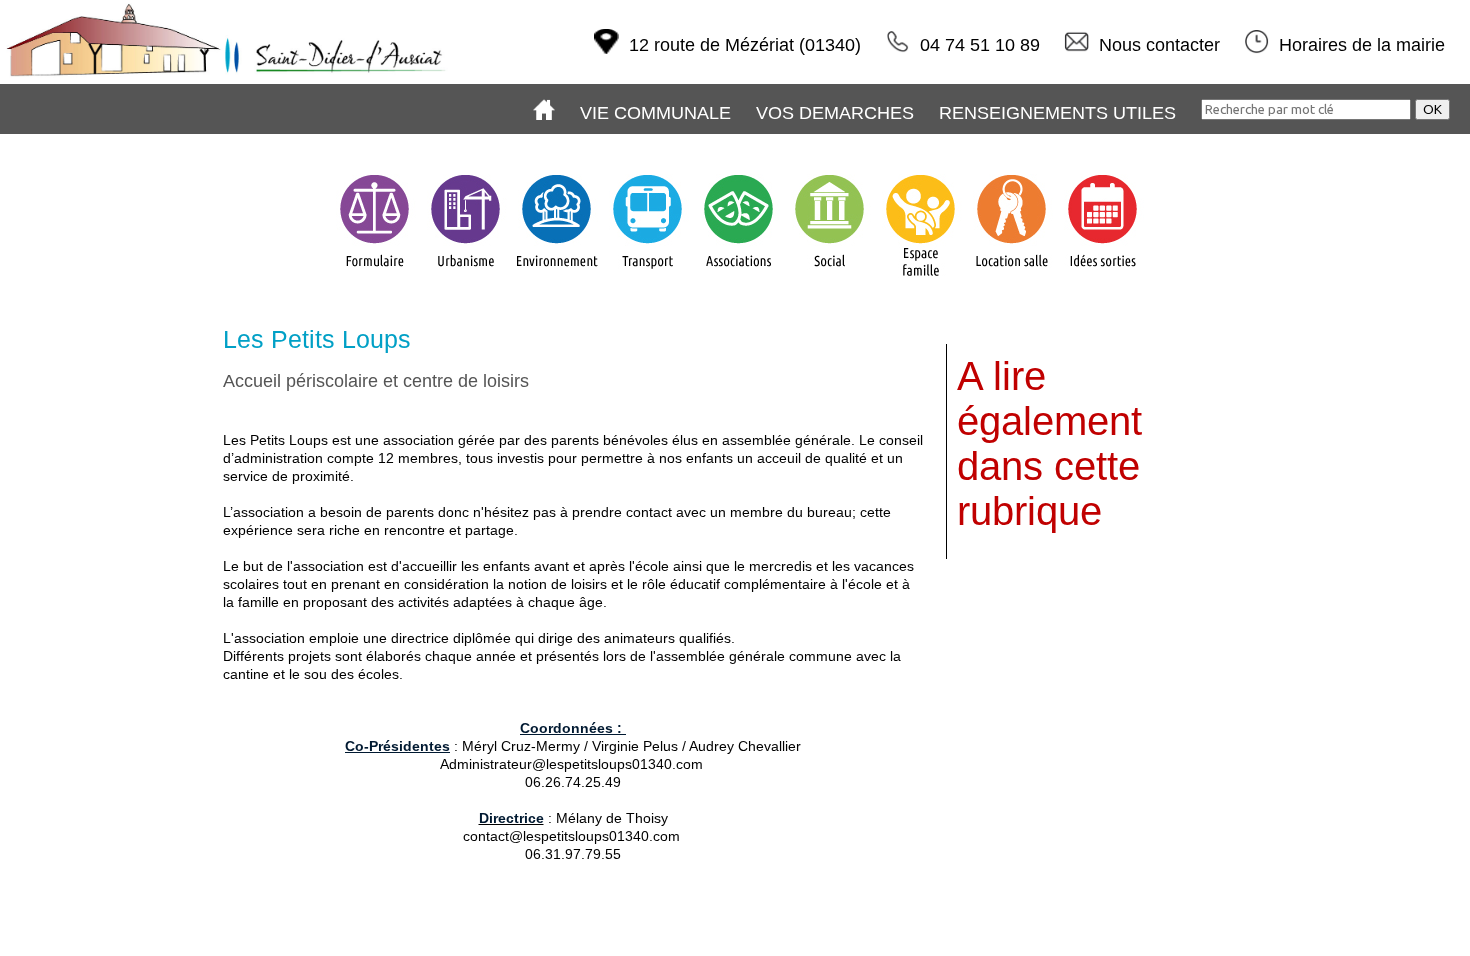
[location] (1011, 279)
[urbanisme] (465, 279)
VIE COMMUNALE (655, 113)
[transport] (647, 279)
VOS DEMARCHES (835, 113)
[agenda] (1102, 279)
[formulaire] (374, 279)
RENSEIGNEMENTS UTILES (1057, 113)
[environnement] (556, 279)
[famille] (920, 279)
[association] (738, 279)
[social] (829, 279)
